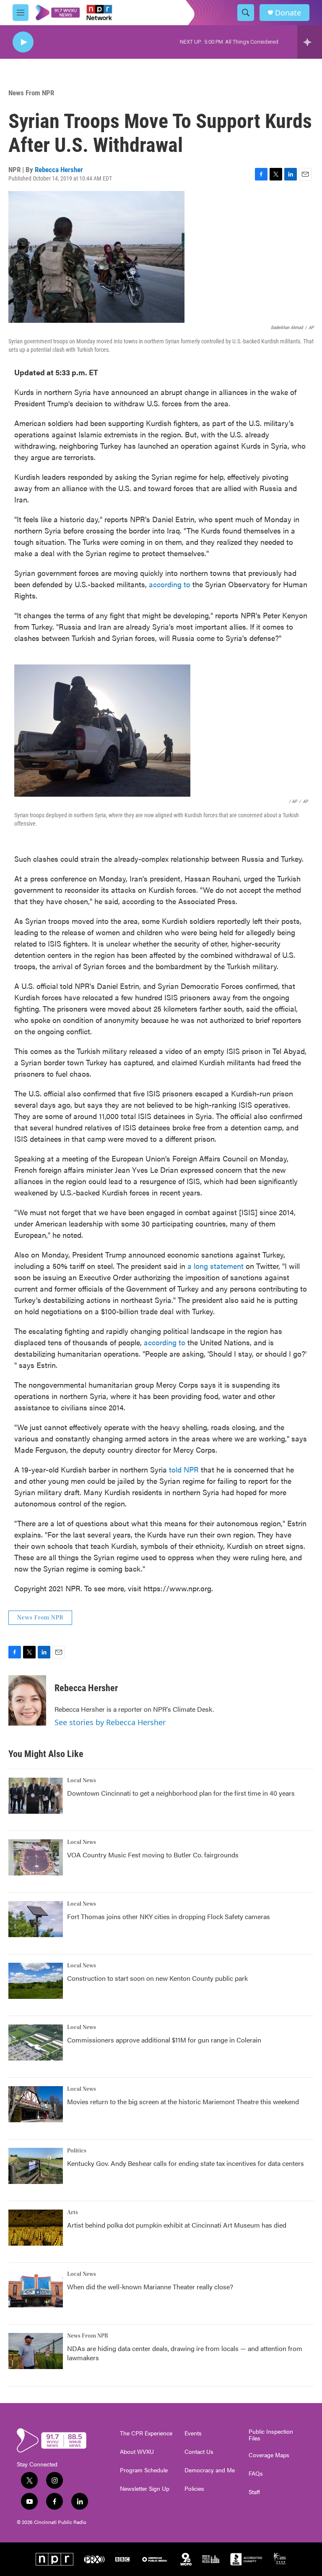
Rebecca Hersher (59, 170)
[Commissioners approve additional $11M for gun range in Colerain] (36, 2042)
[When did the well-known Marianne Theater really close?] (36, 2289)
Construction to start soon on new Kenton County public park (157, 1978)
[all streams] (310, 42)
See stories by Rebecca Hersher (110, 1722)
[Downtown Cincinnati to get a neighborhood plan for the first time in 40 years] (36, 1796)
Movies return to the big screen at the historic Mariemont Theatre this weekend (183, 2101)
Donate (288, 13)
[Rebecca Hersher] (27, 1700)
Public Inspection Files (271, 2435)
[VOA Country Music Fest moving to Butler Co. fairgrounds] (36, 1857)
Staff (254, 2492)
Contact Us (199, 2452)
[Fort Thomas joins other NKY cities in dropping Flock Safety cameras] (36, 1919)
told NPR (184, 1469)
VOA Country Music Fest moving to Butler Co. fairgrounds (153, 1855)
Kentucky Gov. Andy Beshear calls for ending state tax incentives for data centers (186, 2163)
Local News (82, 1781)
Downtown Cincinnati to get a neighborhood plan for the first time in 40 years (181, 1793)
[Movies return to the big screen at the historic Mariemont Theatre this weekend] (36, 2104)
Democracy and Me (210, 2470)
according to (170, 584)
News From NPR (31, 93)
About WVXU (137, 2452)
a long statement (216, 1266)
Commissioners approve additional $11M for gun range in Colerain (164, 2040)
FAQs (256, 2474)
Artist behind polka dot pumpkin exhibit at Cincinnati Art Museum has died (177, 2225)
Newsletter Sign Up (145, 2489)
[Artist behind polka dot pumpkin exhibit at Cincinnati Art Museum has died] (36, 2228)
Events (193, 2433)
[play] (23, 42)
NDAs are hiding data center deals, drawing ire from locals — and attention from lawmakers (185, 2353)
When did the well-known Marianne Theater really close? (150, 2287)
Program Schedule (144, 2470)
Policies (194, 2489)
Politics (77, 2151)
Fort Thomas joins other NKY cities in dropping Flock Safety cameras (169, 1916)
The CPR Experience (146, 2433)
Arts (73, 2212)
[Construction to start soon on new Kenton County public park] (36, 1981)
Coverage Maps (269, 2455)
